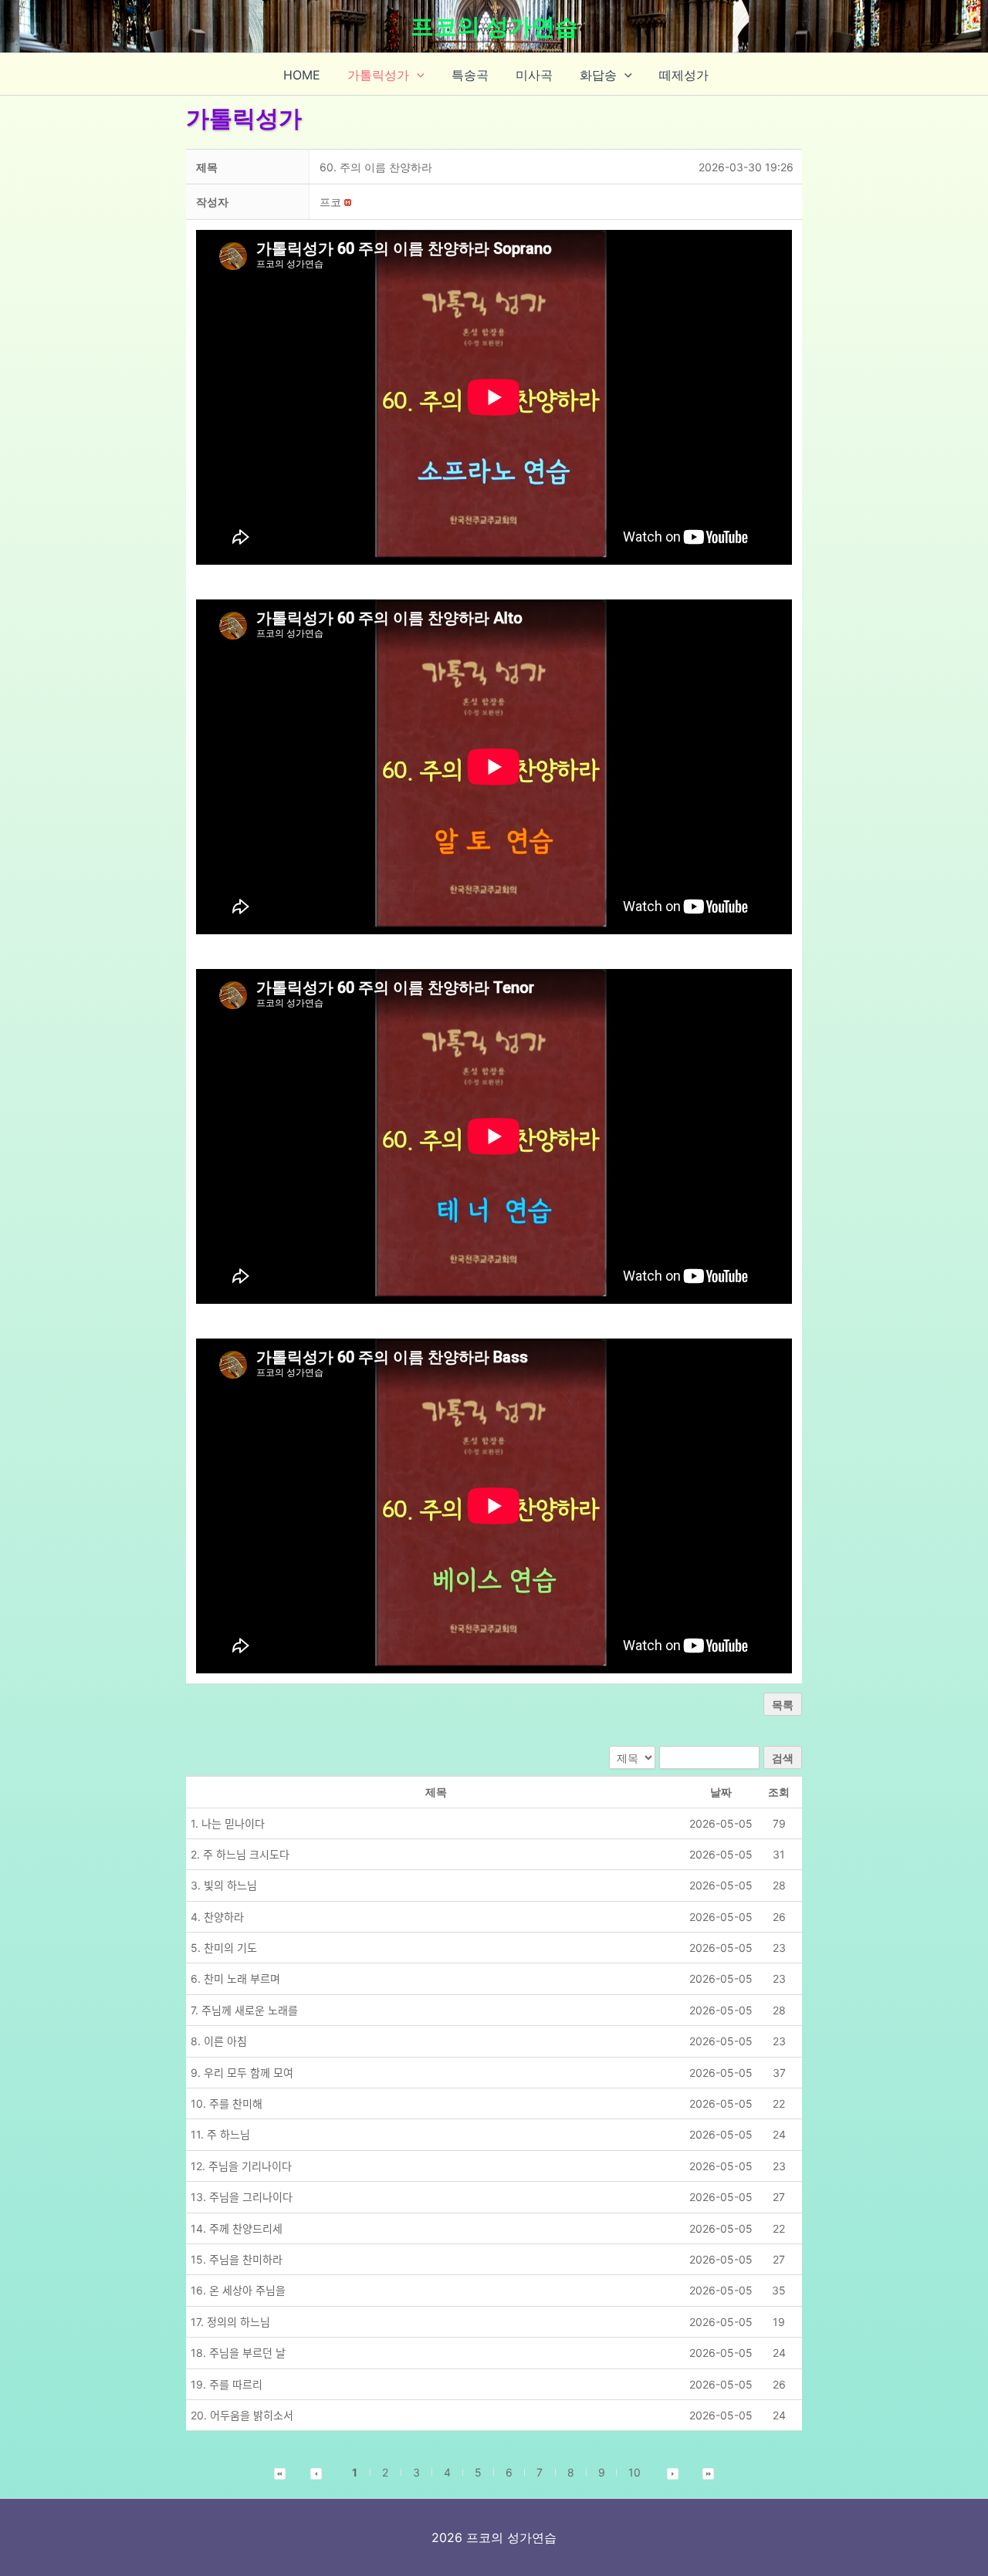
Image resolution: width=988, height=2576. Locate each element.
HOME (302, 75)
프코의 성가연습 (494, 26)
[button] (417, 75)
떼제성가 (684, 75)
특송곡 (470, 75)
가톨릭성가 (378, 75)
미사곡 (534, 75)
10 (634, 2472)
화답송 (598, 75)
